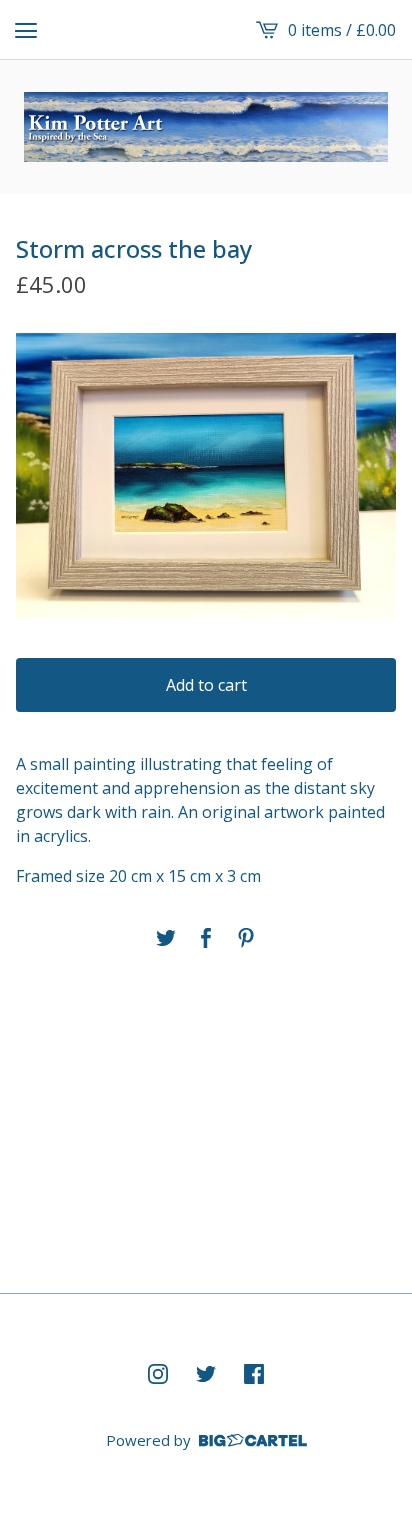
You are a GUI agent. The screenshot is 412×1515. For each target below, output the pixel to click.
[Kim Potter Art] (206, 127)
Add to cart (206, 685)
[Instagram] (158, 1374)
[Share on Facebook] (206, 938)
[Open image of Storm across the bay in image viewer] (206, 475)
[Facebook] (254, 1374)
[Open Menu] (26, 30)
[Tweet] (166, 938)
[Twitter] (206, 1374)
